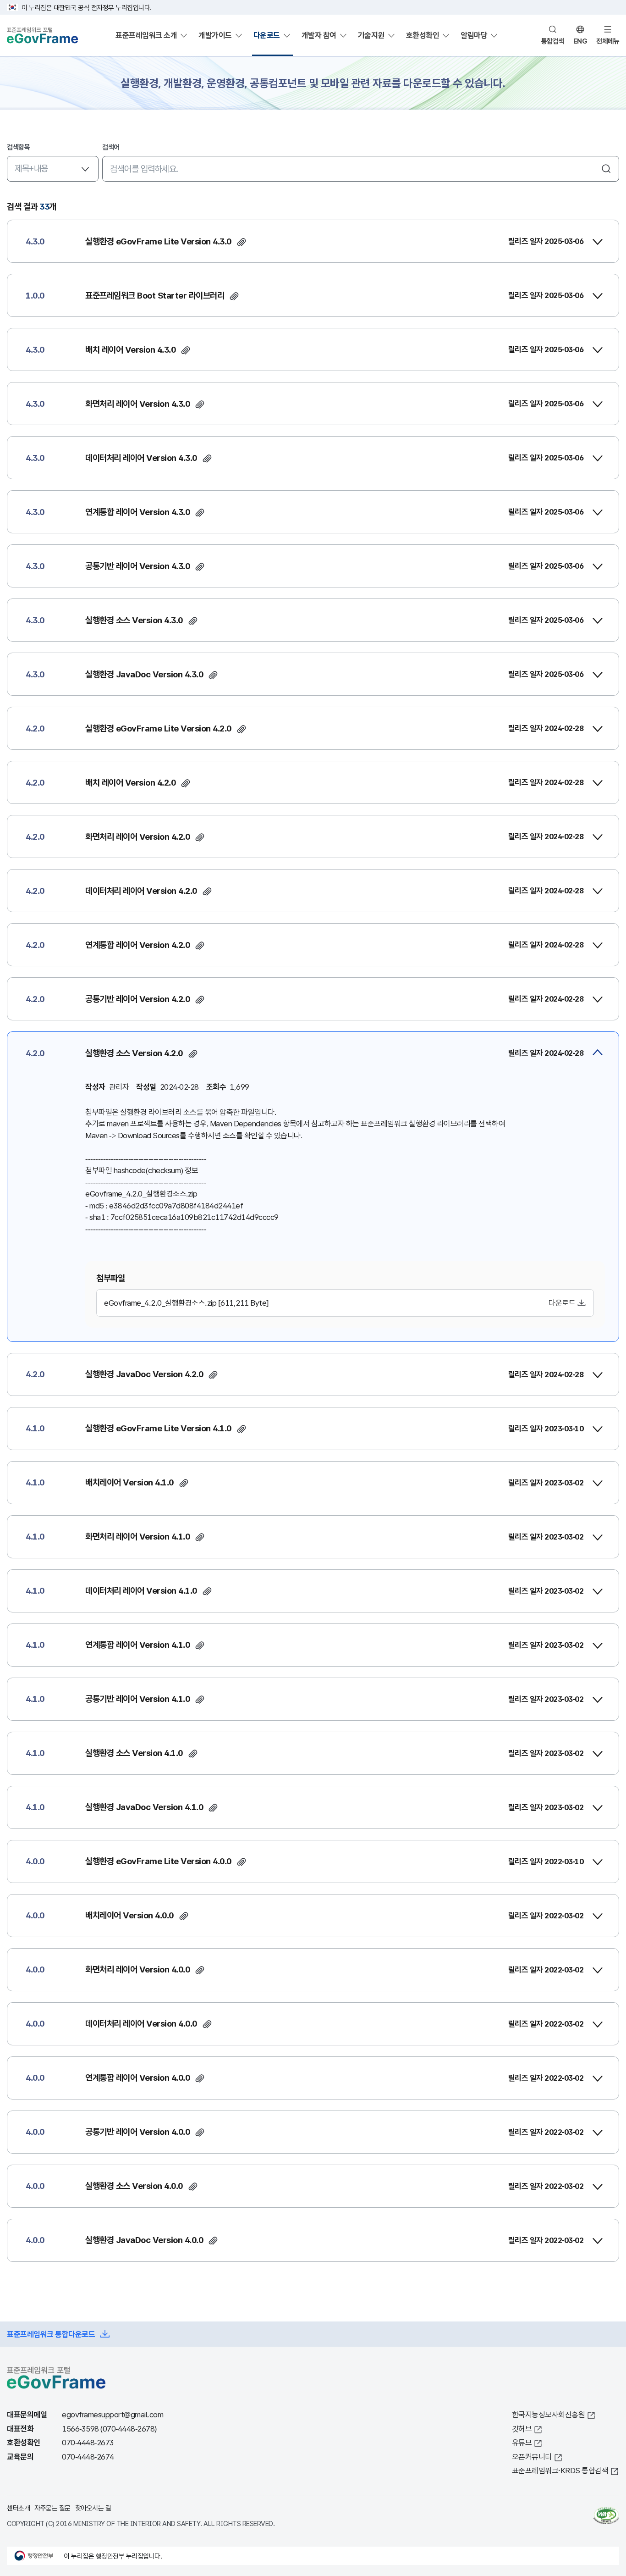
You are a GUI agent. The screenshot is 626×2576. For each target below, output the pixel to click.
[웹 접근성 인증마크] (606, 2515)
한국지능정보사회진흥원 (549, 2414)
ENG (580, 41)
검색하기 (606, 169)
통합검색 (553, 41)
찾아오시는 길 (93, 2508)
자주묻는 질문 (52, 2508)
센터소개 (18, 2508)
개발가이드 (215, 35)
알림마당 (474, 35)
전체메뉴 (608, 41)
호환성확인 (423, 35)
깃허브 (522, 2429)
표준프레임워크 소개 (146, 35)
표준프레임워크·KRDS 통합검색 (560, 2470)
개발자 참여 (319, 35)
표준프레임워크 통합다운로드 (51, 2334)
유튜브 (522, 2442)
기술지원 (371, 35)
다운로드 (267, 35)
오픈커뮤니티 (532, 2457)
